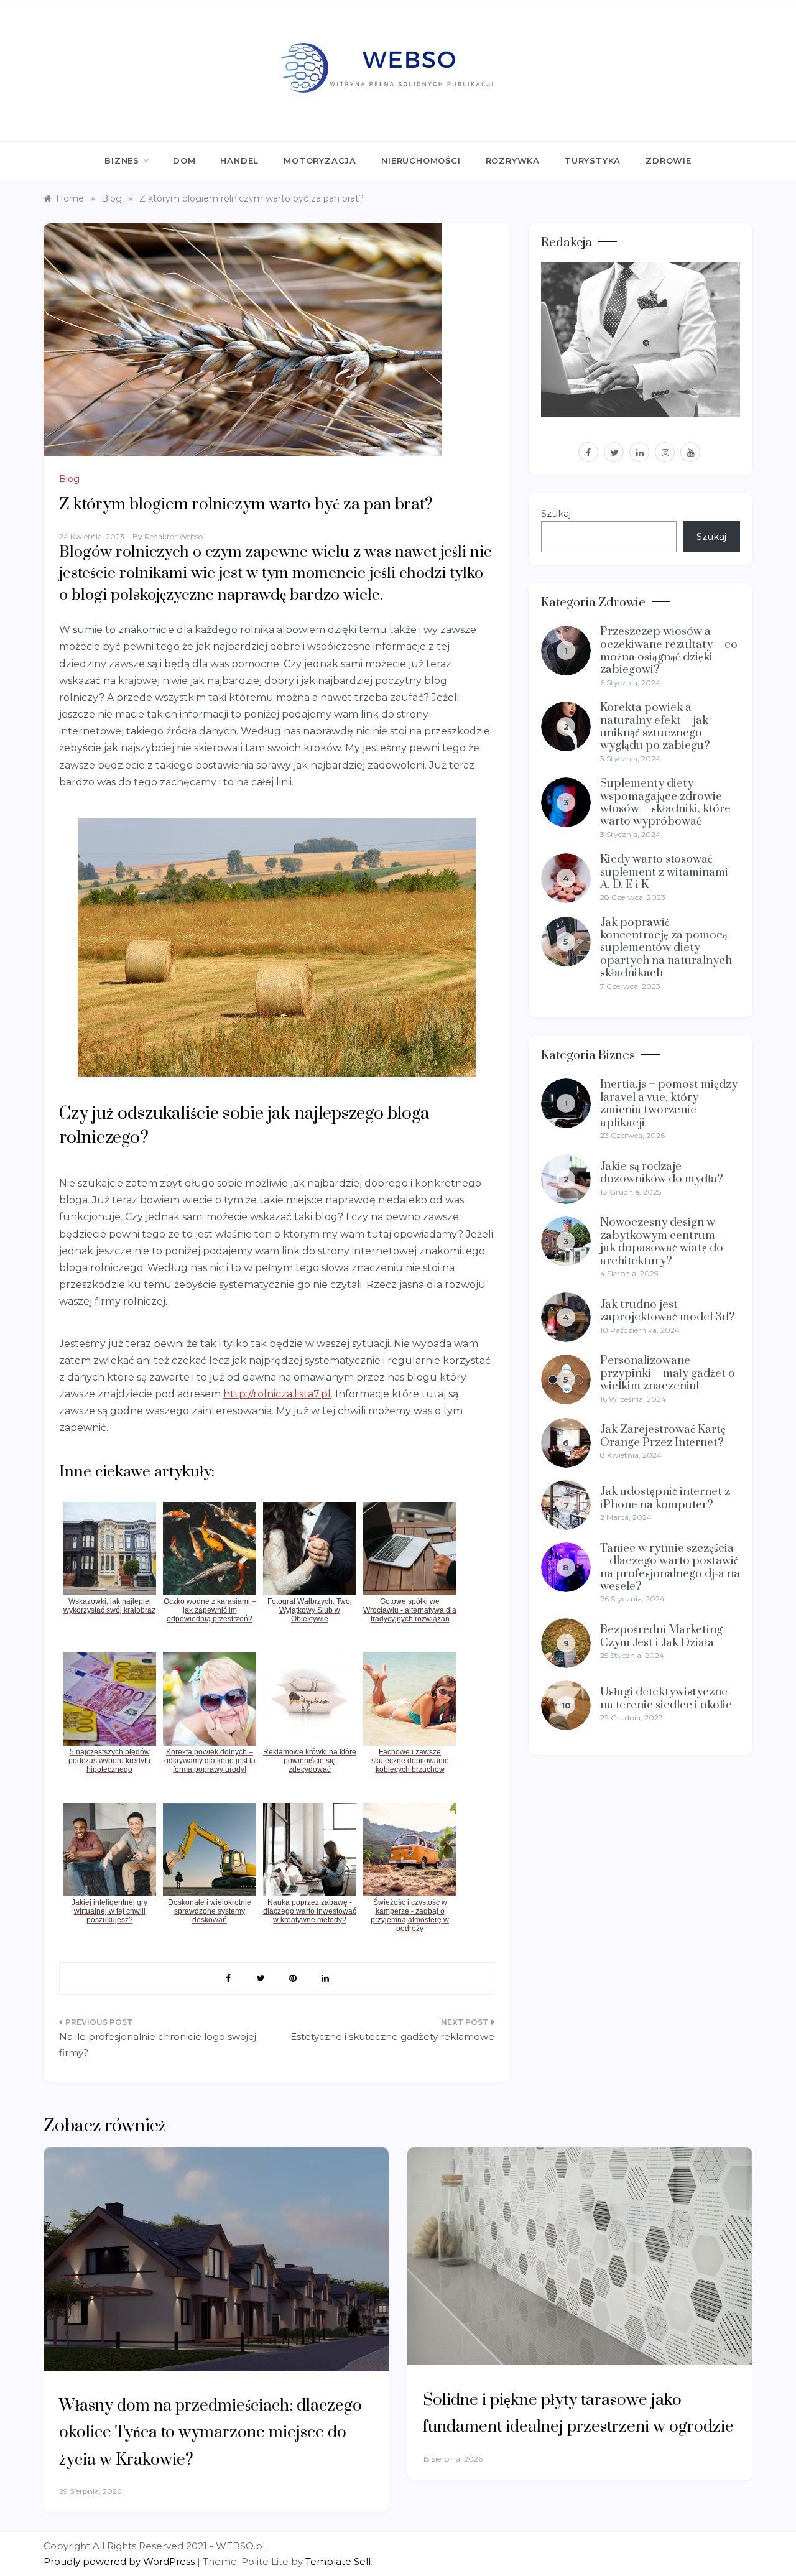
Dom (184, 160)
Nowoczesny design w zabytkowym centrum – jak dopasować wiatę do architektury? (662, 1241)
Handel (239, 160)
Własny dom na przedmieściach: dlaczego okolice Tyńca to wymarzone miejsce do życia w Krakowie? (211, 2433)
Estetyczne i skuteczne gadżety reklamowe (392, 2036)
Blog (69, 479)
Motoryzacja (320, 160)
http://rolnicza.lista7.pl (277, 1394)
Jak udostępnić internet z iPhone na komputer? (665, 1498)
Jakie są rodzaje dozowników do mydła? (662, 1173)
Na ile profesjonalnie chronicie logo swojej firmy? (158, 2045)
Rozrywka (513, 160)
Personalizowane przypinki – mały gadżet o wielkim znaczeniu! (668, 1373)
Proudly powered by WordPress (120, 2561)
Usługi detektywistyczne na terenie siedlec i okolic (666, 1698)
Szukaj (556, 513)
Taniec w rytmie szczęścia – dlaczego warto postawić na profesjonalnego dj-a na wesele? (670, 1567)
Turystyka (593, 160)
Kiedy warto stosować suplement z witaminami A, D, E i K (664, 872)
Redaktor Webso (174, 536)
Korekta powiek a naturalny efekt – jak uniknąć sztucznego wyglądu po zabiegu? (655, 726)
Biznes (122, 160)
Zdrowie (669, 160)
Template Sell (338, 2561)
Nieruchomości (421, 160)
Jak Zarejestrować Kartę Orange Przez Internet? (663, 1436)
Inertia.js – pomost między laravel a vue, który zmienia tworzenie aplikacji (669, 1103)
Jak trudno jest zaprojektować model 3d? (668, 1311)
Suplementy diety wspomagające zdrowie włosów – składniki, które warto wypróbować (665, 802)
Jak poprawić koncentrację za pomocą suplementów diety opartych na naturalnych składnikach (666, 948)
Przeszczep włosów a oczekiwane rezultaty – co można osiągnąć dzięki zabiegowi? (669, 651)
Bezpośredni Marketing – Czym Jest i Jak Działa (666, 1636)
